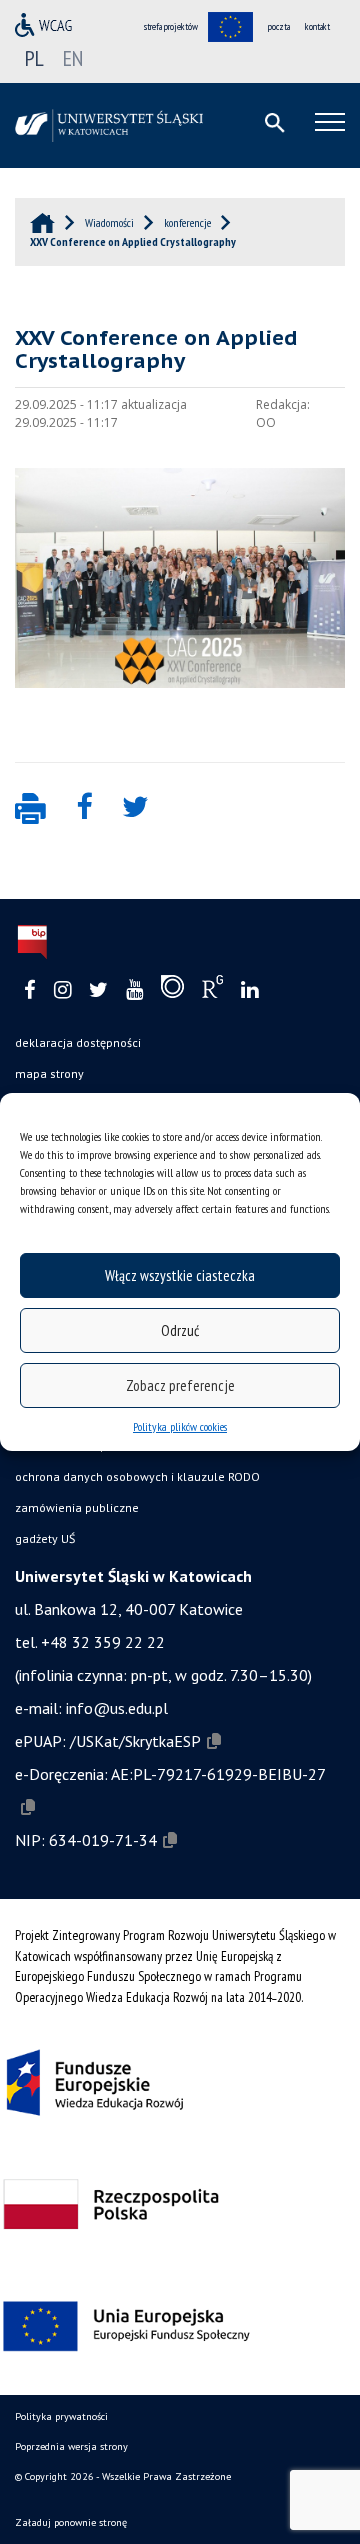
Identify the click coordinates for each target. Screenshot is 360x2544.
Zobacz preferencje (180, 1385)
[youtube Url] (134, 990)
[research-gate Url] (212, 991)
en (73, 58)
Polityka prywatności (61, 2416)
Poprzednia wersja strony (71, 2446)
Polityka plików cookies (180, 1426)
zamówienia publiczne (77, 1507)
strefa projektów (171, 26)
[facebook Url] (30, 990)
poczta (279, 26)
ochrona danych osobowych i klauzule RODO (137, 1476)
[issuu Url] (172, 991)
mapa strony (49, 1073)
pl (34, 58)
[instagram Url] (62, 990)
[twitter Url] (98, 990)
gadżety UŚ (45, 1538)
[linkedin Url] (249, 990)
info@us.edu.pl (117, 1708)
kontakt (317, 26)
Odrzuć (180, 1330)
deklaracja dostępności (78, 1042)
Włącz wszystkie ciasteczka (180, 1275)
